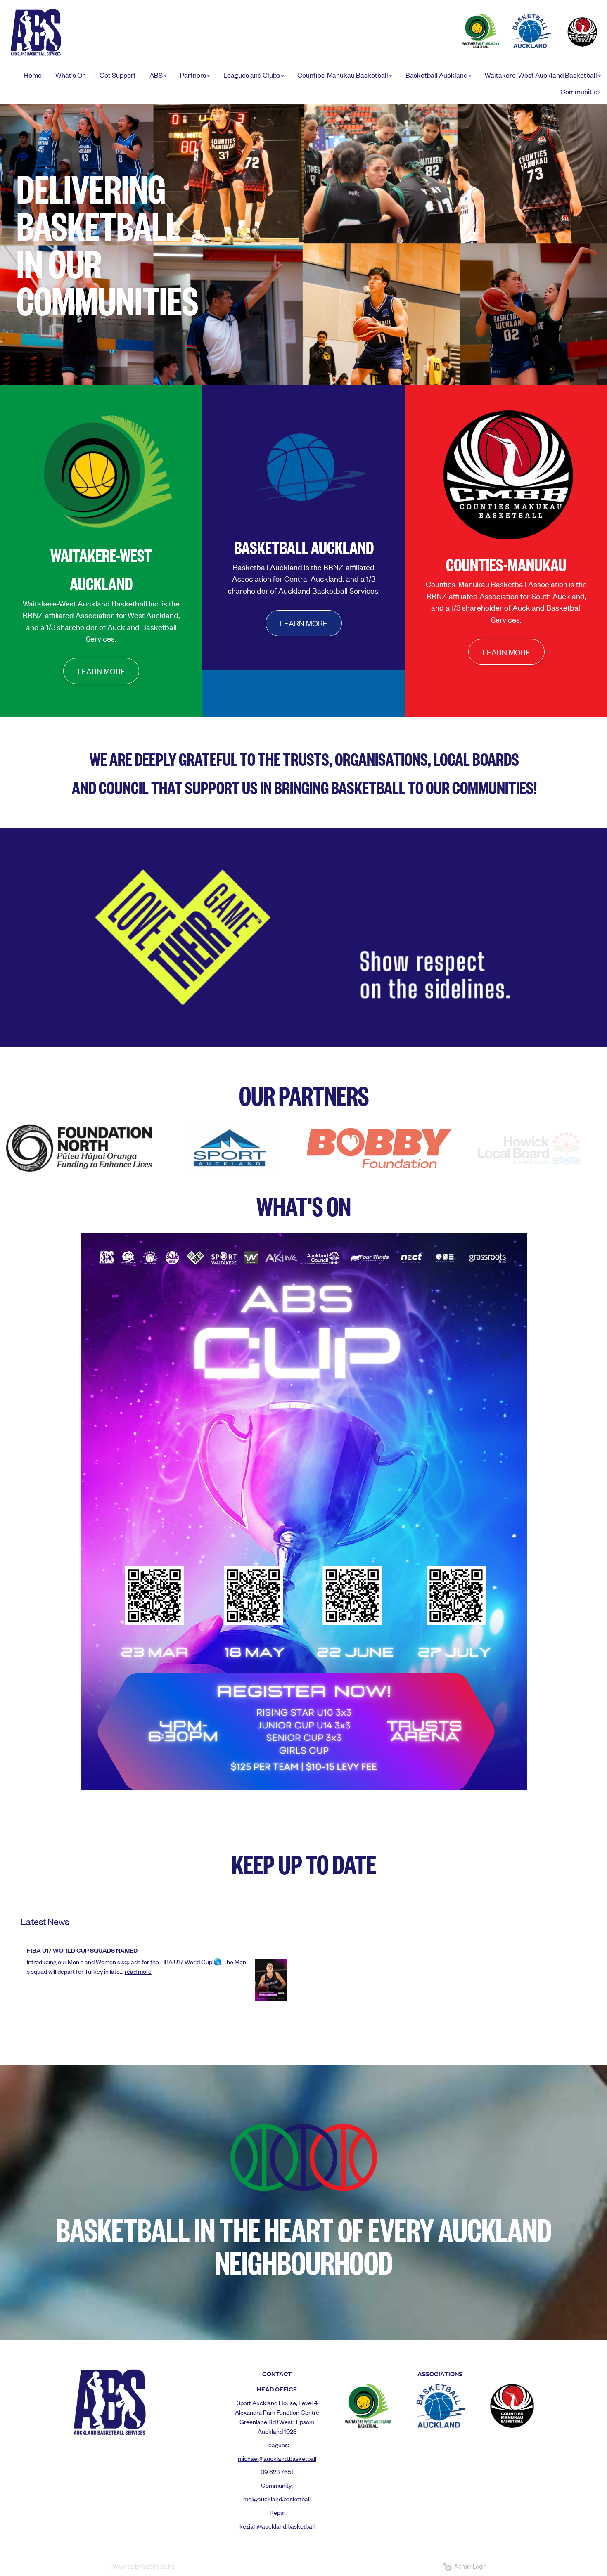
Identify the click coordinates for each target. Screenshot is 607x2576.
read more (138, 1971)
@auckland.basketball (286, 2526)
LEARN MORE (101, 671)
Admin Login (469, 2567)
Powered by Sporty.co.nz (142, 2567)
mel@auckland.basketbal (276, 2499)
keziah (248, 2526)
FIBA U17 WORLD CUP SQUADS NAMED (82, 1950)
